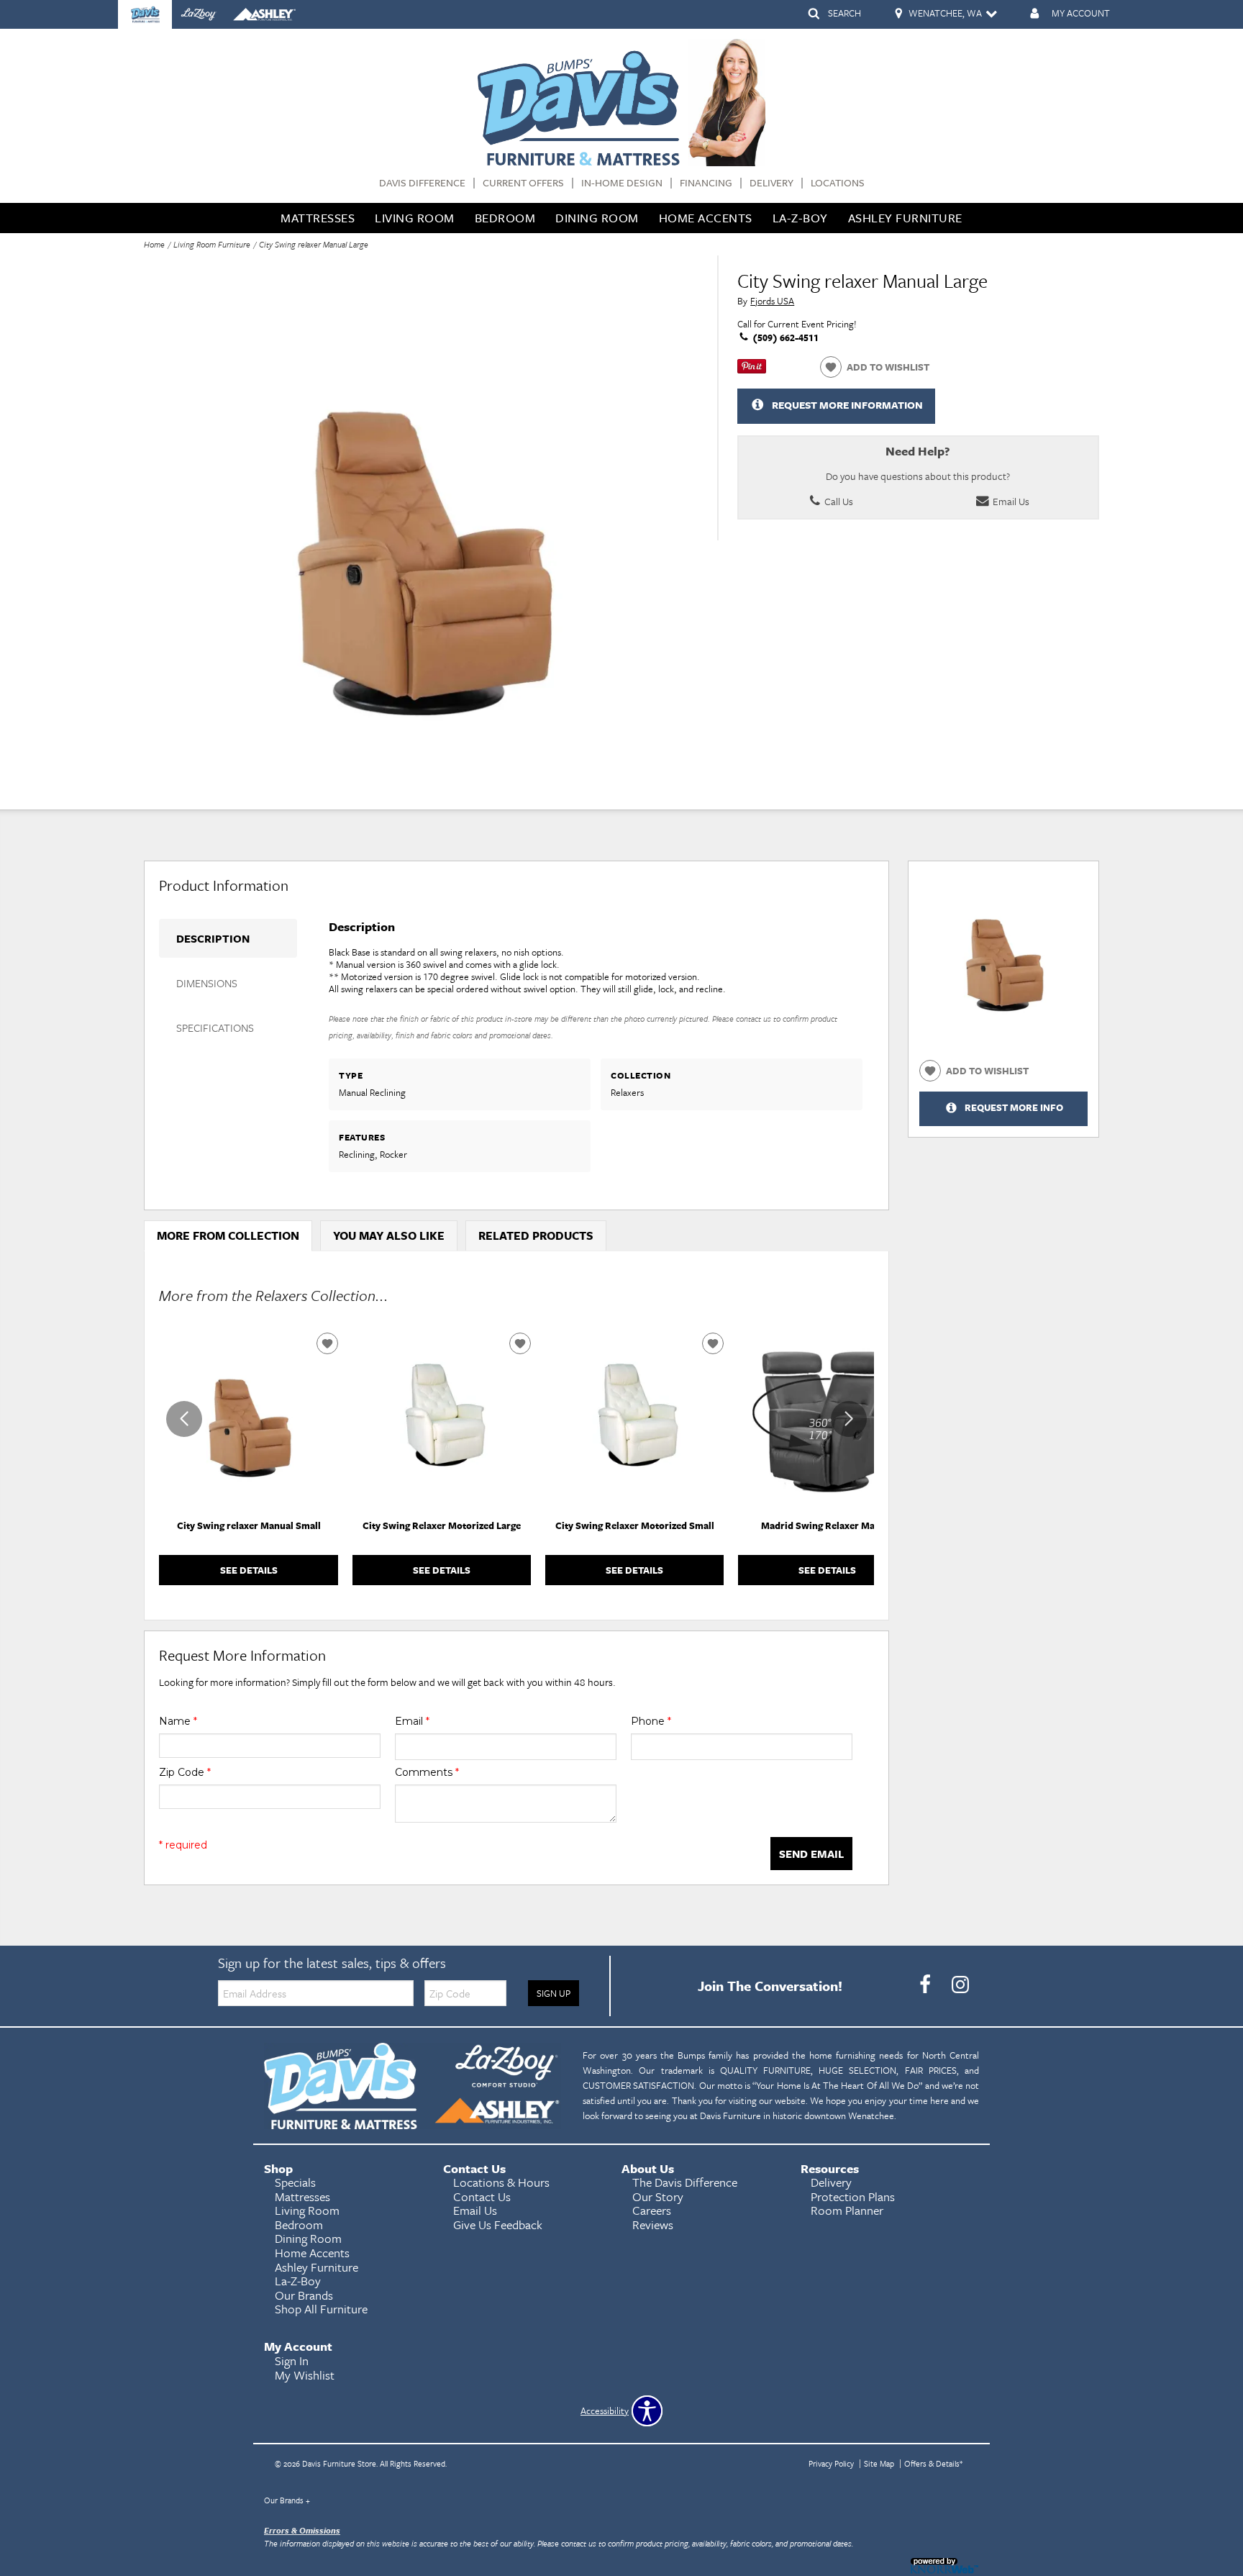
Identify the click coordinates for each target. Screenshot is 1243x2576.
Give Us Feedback (498, 2224)
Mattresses (318, 218)
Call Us (838, 501)
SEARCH (844, 13)
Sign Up (554, 1993)
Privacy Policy (831, 2463)
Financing (706, 183)
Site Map (879, 2463)
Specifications (215, 1028)
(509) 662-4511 (784, 337)
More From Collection (228, 1235)
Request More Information (847, 405)
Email (412, 1721)
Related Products (536, 1235)
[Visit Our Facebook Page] (926, 1985)
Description (213, 938)
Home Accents (706, 218)
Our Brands (287, 2500)
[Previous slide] (184, 1419)
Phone (651, 1721)
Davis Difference (422, 183)
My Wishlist (305, 2375)
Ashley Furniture (905, 218)
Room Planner (847, 2210)
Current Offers (523, 183)
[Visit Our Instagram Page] (960, 1985)
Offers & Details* (933, 2463)
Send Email (811, 1854)
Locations (838, 183)
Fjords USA (772, 301)
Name (178, 1721)
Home (154, 244)
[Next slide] (849, 1419)
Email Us (1010, 501)
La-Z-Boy (800, 218)
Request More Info (1014, 1108)
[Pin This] (752, 370)
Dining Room (597, 218)
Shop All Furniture (321, 2309)
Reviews (653, 2224)
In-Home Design (622, 183)
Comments (427, 1772)
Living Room (415, 218)
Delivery (771, 183)
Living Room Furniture (212, 244)
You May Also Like (389, 1235)
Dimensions (207, 983)
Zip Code (185, 1772)
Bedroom (505, 218)
